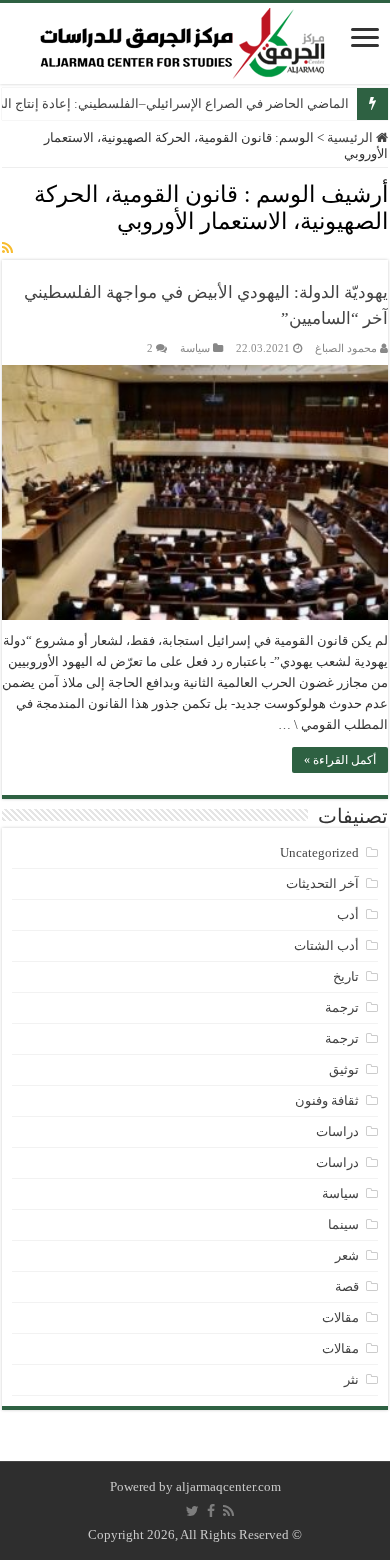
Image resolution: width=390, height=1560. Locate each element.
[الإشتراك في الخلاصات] (7, 249)
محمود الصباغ (346, 348)
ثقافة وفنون (327, 1100)
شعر (347, 1255)
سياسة (195, 348)
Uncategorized (319, 852)
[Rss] (228, 1511)
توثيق (344, 1069)
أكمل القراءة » (340, 760)
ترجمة (342, 1007)
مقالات (340, 1317)
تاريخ (346, 976)
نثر (351, 1379)
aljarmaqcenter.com (228, 1486)
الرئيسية (351, 137)
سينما (343, 1224)
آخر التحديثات (322, 883)
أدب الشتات (326, 945)
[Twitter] (192, 1511)
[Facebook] (211, 1511)
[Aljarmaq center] (183, 38)
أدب (348, 914)
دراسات (337, 1131)
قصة (347, 1286)
